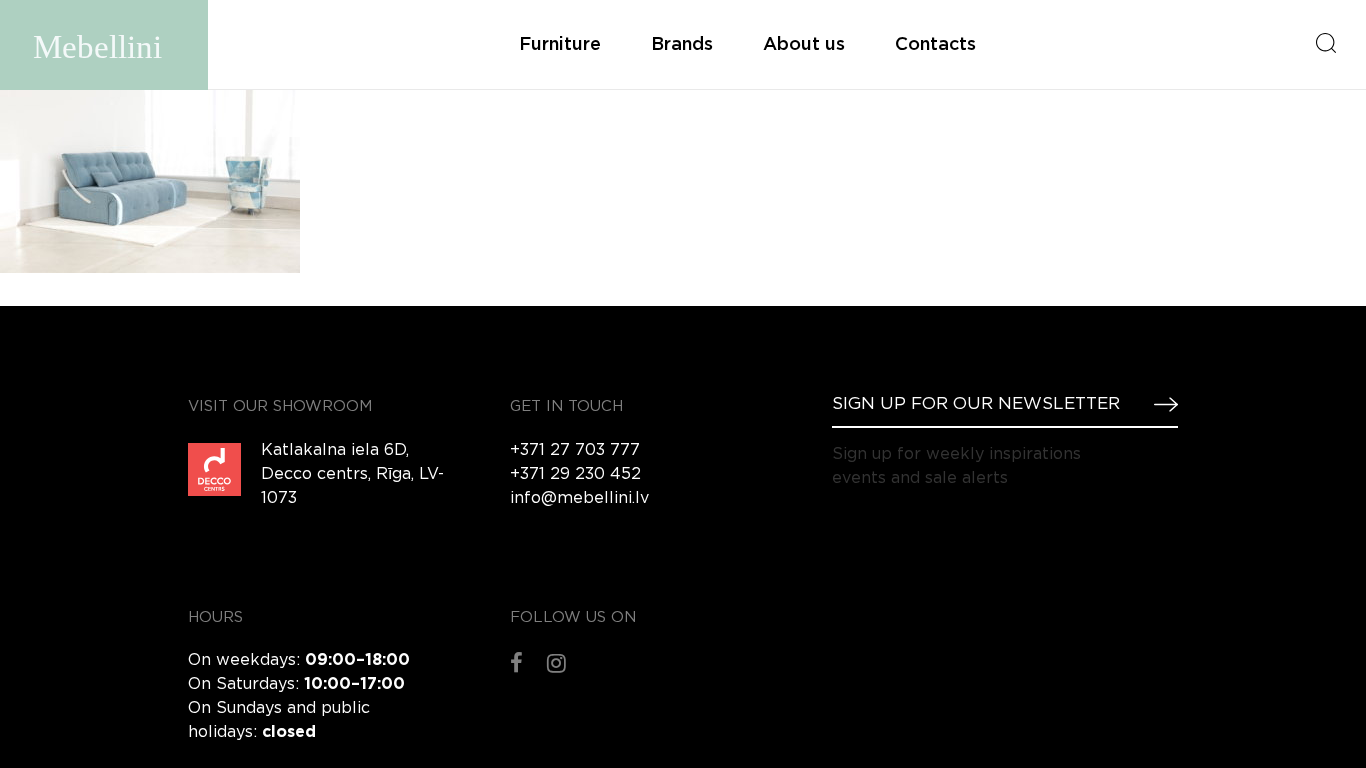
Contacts (935, 45)
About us (804, 45)
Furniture (560, 45)
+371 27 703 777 (575, 450)
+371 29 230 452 (575, 474)
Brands (682, 45)
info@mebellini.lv (579, 498)
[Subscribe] (1158, 404)
